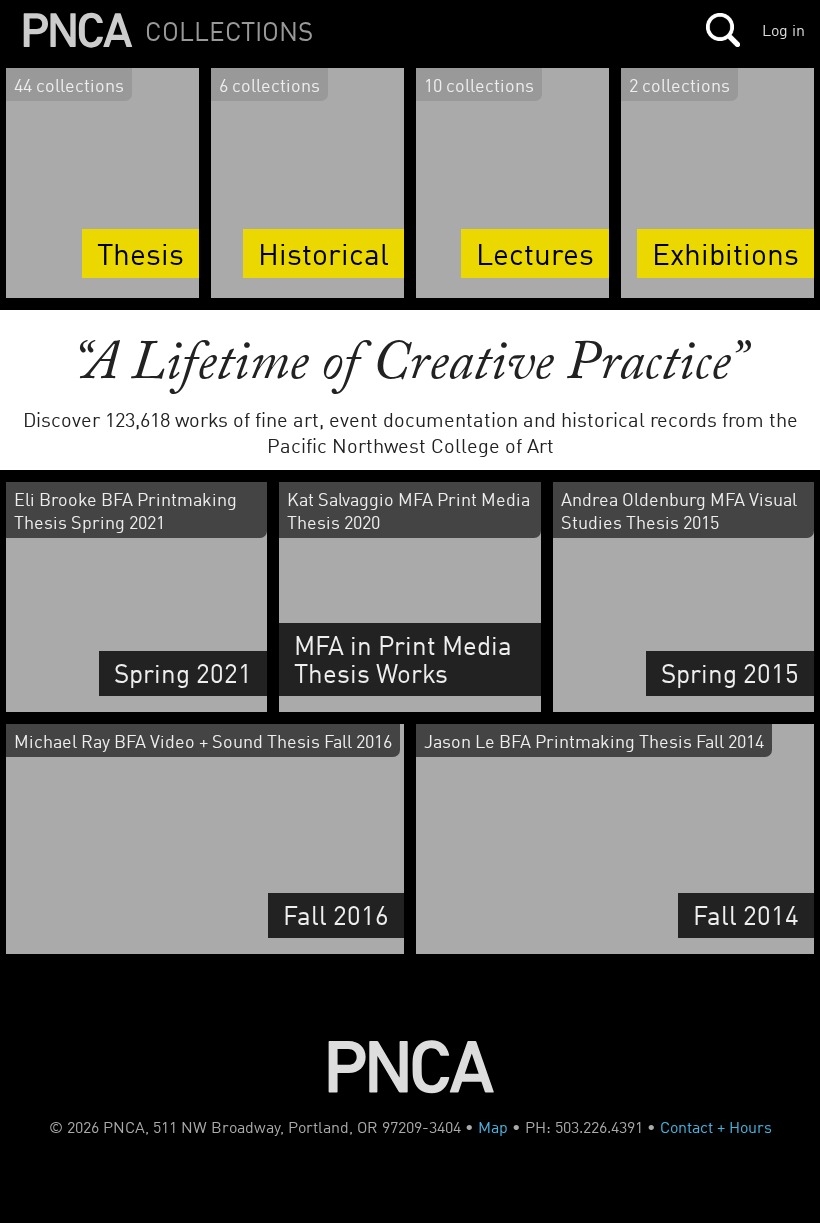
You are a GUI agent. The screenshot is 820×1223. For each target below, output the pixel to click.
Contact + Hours (716, 1127)
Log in (783, 30)
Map (493, 1127)
